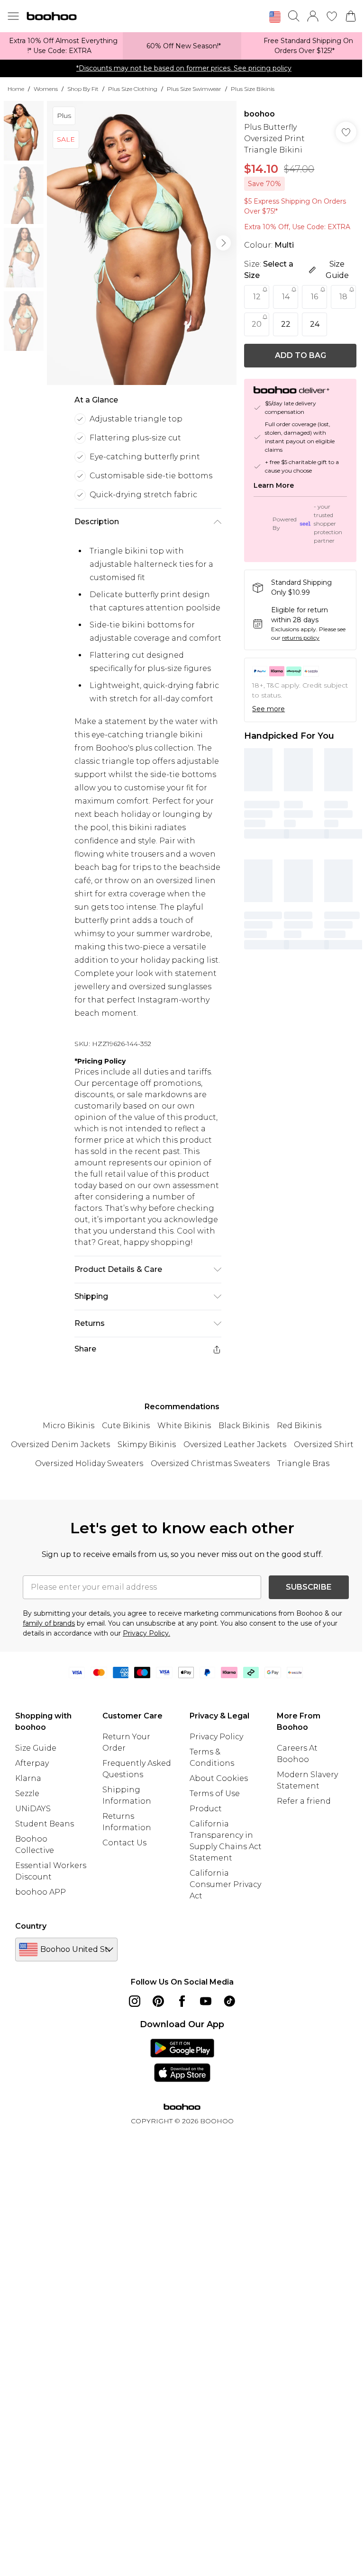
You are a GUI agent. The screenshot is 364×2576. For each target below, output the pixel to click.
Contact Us (124, 1843)
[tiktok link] (229, 2001)
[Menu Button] (13, 16)
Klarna (28, 1778)
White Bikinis (184, 1426)
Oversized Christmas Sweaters (210, 1463)
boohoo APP (41, 1892)
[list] (142, 243)
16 (314, 297)
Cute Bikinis (126, 1426)
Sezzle (27, 1793)
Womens (46, 89)
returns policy (301, 638)
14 (286, 297)
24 (315, 324)
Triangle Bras (303, 1463)
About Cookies (219, 1778)
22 (286, 324)
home (16, 89)
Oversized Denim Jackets (60, 1445)
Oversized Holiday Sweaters (89, 1463)
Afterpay (32, 1763)
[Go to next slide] (223, 243)
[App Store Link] (182, 2060)
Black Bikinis (244, 1426)
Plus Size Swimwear (194, 89)
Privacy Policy (216, 1737)
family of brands (49, 1623)
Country (31, 1926)
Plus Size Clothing (133, 89)
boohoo (259, 114)
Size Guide (36, 1748)
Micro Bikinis (68, 1426)
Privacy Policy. (146, 1633)
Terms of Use (215, 1793)
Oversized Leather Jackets (235, 1445)
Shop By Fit (83, 89)
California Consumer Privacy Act (225, 1884)
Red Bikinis (299, 1426)
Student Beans (45, 1824)
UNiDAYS (33, 1809)
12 (257, 297)
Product (206, 1809)
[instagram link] (135, 2001)
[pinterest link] (158, 2001)
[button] (275, 17)
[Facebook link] (182, 2001)
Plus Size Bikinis (253, 89)
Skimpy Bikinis (147, 1445)
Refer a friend (304, 1801)
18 (343, 297)
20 (257, 324)
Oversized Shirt (324, 1445)
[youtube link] (206, 2001)
